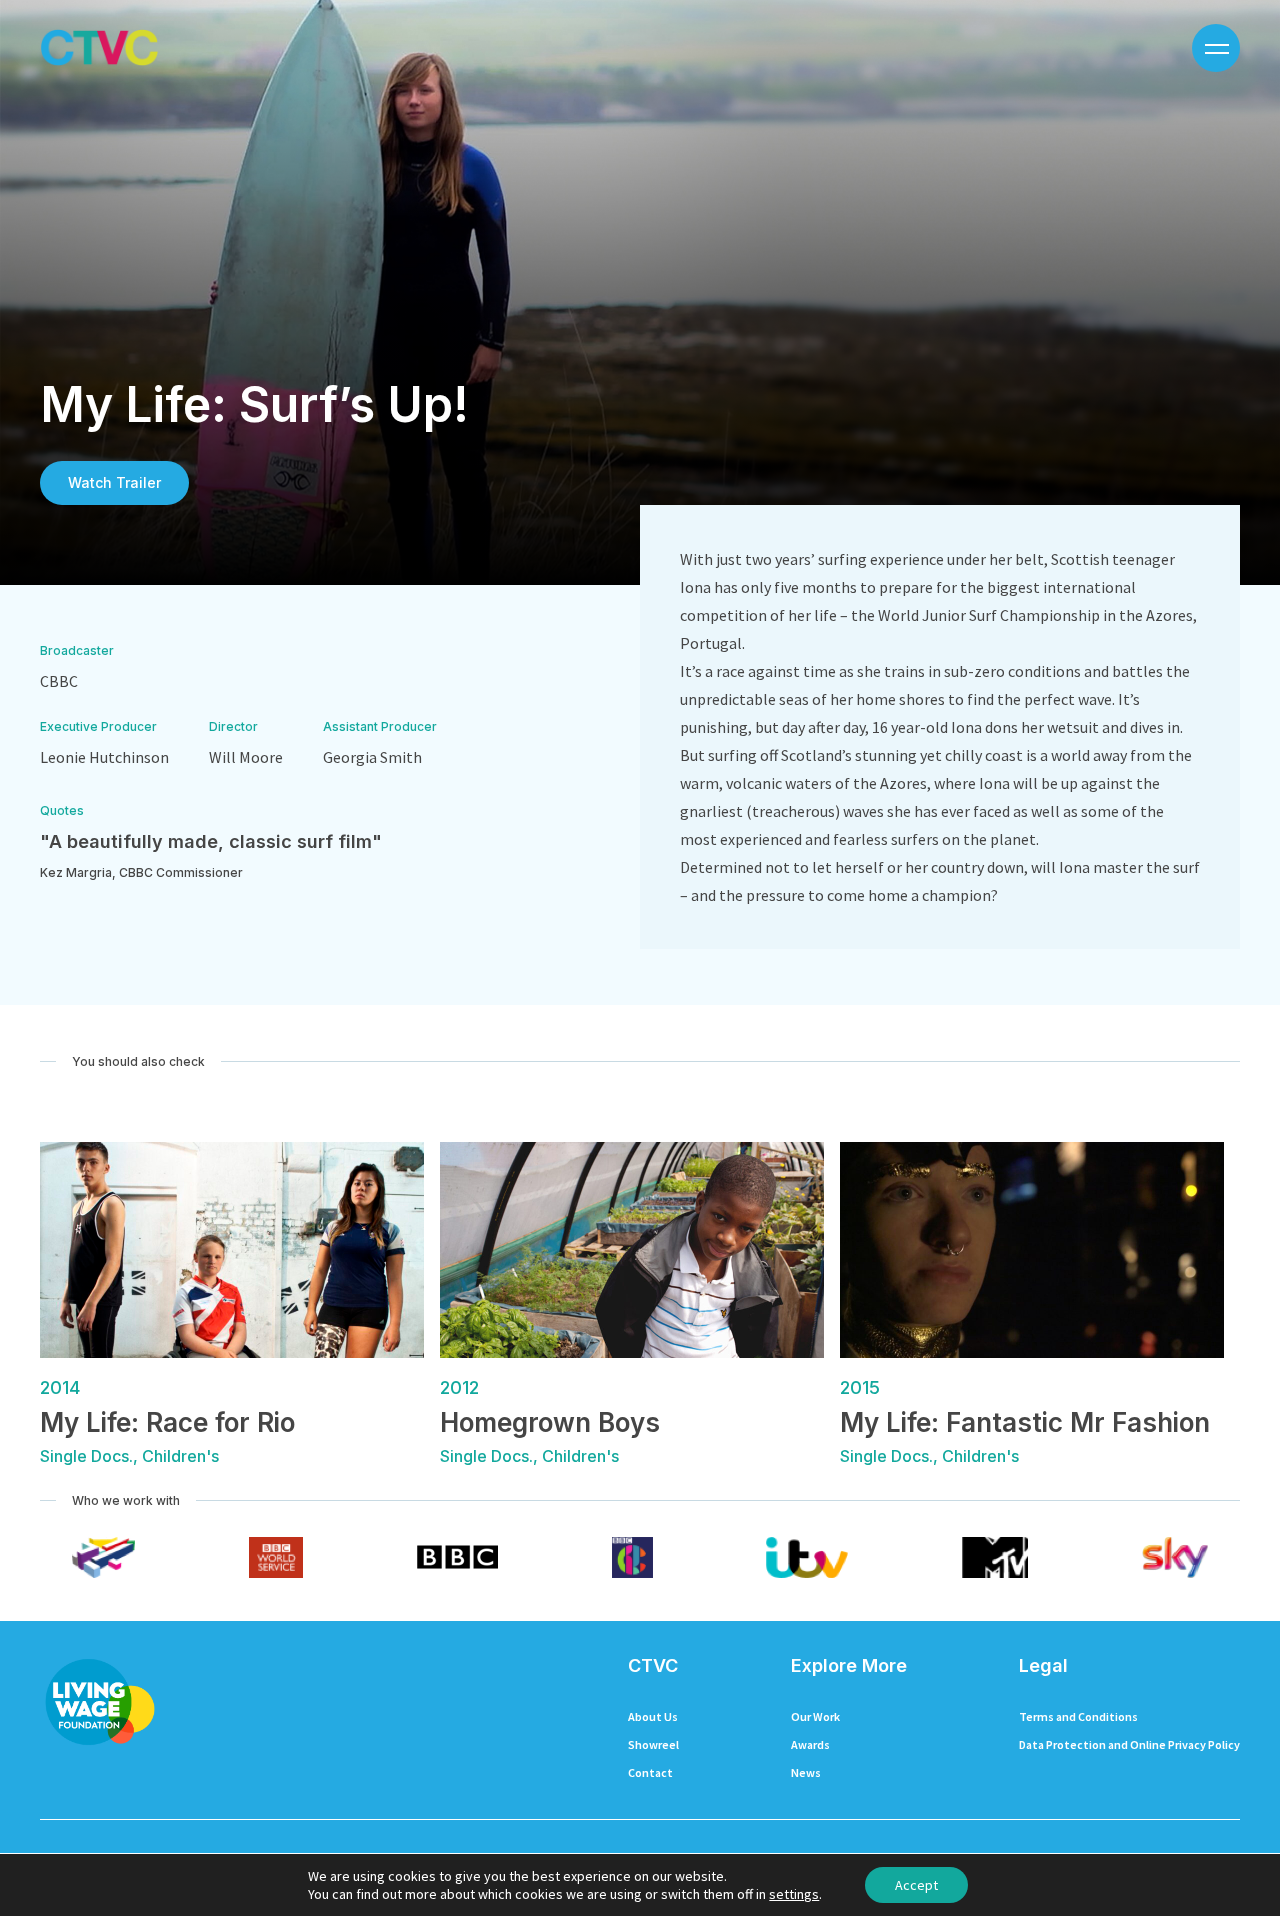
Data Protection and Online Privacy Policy (1129, 1744)
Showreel (653, 1744)
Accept (916, 1885)
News (806, 1772)
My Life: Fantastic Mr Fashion (1025, 1422)
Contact (650, 1772)
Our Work (815, 1716)
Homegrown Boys (550, 1422)
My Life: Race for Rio (167, 1422)
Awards (810, 1744)
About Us (653, 1716)
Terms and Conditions (1078, 1716)
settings (794, 1894)
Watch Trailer (114, 482)
